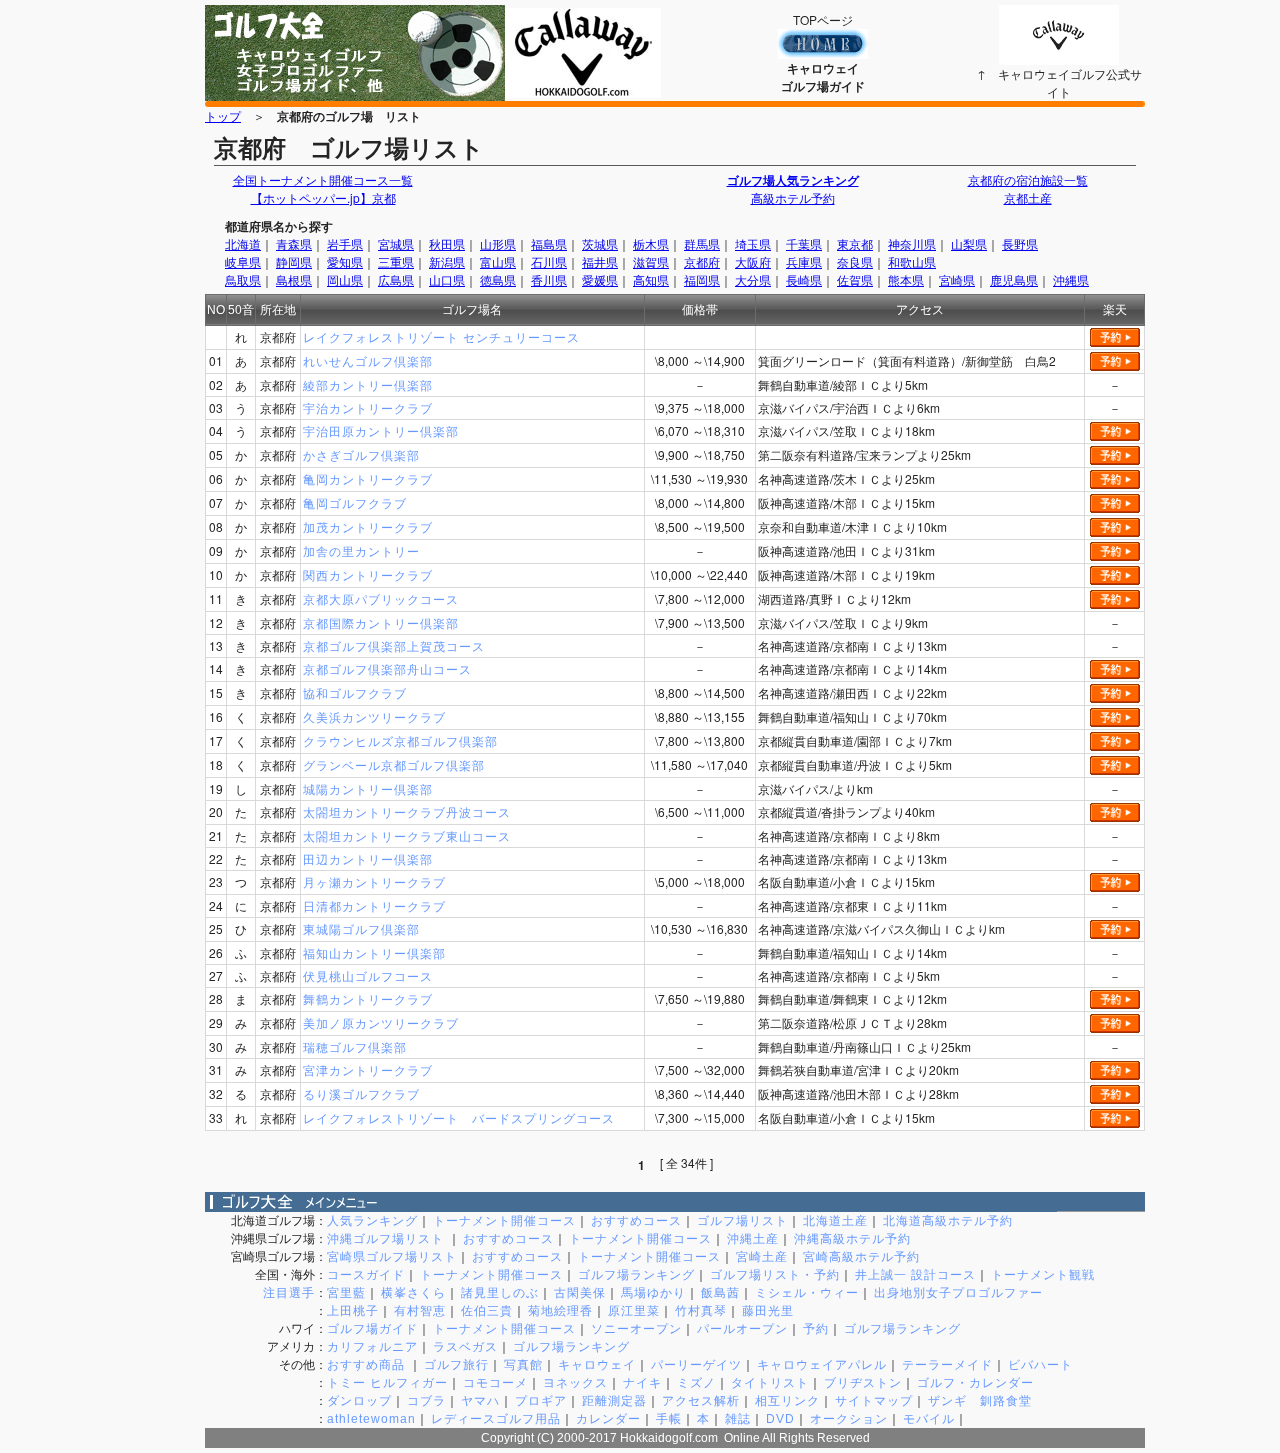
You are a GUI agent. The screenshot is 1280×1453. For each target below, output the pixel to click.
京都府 (702, 261)
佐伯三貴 (487, 1311)
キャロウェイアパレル (822, 1365)
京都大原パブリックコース (381, 598)
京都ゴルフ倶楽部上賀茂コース (394, 645)
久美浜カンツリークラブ (374, 716)
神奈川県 (912, 243)
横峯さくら (413, 1293)
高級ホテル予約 (793, 197)
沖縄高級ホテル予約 (852, 1239)
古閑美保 (580, 1293)
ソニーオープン (636, 1329)
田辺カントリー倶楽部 (368, 858)
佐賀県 (855, 279)
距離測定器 (614, 1401)
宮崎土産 (762, 1257)
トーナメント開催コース (504, 1221)
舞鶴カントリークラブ (368, 998)
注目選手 (289, 1293)
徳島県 (498, 279)
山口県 (447, 279)
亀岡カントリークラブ (368, 478)
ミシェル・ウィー (807, 1293)
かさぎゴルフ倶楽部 (361, 454)
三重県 (396, 261)
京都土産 (1028, 197)
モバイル (929, 1419)
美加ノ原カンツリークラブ (381, 1022)
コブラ (426, 1401)
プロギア (541, 1401)
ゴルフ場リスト (742, 1221)
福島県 (549, 243)
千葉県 (804, 243)
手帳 (669, 1419)
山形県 (498, 243)
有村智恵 (420, 1311)
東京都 (855, 243)
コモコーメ (495, 1383)
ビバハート (1040, 1365)
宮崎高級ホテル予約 (861, 1257)
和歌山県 (912, 261)
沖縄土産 (753, 1239)
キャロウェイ (597, 1365)
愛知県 (345, 261)
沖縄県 (1071, 279)
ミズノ (696, 1383)
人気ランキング (372, 1221)
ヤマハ (480, 1401)
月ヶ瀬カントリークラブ (374, 881)
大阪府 (753, 261)
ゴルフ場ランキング (636, 1275)
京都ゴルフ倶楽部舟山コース (387, 668)
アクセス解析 (701, 1401)
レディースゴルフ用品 (496, 1419)
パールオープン (742, 1329)
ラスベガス (465, 1347)
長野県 (1020, 243)
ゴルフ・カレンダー (975, 1383)
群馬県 (702, 243)
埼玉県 (753, 243)
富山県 (498, 261)
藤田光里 (768, 1311)
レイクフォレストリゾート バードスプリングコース (459, 1117)
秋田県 (447, 243)
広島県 (396, 279)
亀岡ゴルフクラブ (355, 502)
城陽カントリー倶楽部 (368, 788)
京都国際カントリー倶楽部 (381, 622)
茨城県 (600, 243)
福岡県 (702, 279)
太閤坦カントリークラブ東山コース (407, 835)
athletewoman (371, 1419)
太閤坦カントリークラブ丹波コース (407, 811)
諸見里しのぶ (500, 1293)
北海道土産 (835, 1221)
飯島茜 (720, 1293)
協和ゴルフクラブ (355, 692)
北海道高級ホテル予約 (948, 1221)
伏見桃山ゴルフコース (368, 975)
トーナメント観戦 (1043, 1275)
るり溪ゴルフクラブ (361, 1093)
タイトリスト (770, 1383)
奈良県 (855, 261)
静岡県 (294, 261)
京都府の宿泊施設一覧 (1028, 179)
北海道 (243, 243)
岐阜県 (243, 261)
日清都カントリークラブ (374, 905)
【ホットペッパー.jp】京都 (323, 197)
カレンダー (608, 1419)
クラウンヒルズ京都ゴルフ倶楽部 (400, 740)
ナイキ (642, 1383)
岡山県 (345, 279)
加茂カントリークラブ (368, 526)
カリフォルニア (372, 1347)
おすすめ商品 (368, 1365)
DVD (780, 1419)
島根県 (294, 279)
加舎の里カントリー (361, 550)
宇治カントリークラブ (368, 407)
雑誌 (738, 1419)
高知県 (651, 279)
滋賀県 (651, 261)
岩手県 (345, 243)
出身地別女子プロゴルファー (958, 1293)
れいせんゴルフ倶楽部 (368, 360)
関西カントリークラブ (368, 574)
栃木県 (651, 243)
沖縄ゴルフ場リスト (387, 1239)
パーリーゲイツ (696, 1365)
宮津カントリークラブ (368, 1069)
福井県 (600, 261)
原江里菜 (634, 1311)
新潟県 (447, 261)
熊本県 (906, 279)
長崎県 (804, 279)
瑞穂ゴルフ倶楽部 (355, 1046)
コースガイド (366, 1275)
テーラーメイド (947, 1365)
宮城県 (396, 243)
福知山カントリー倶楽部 (374, 952)
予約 (816, 1329)
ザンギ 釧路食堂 (980, 1401)
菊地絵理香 (560, 1311)
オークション (849, 1419)
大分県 (753, 279)
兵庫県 (804, 261)
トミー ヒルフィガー (387, 1383)
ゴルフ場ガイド (372, 1329)
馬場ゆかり (653, 1293)
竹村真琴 (701, 1311)
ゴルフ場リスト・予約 (775, 1275)
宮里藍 (346, 1293)
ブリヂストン (863, 1383)
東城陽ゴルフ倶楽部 (361, 928)
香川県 (549, 279)
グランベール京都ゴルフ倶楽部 (394, 764)
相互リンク (787, 1401)
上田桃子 (353, 1311)
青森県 (294, 243)
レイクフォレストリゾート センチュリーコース (441, 336)
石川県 (549, 261)
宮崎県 (957, 279)
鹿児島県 (1014, 279)
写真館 (523, 1365)
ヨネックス (575, 1383)
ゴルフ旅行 (456, 1365)
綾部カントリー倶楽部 (368, 384)
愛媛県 (600, 279)
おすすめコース (636, 1221)
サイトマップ (874, 1401)
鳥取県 (243, 279)
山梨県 (969, 243)
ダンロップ (359, 1401)
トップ (223, 115)
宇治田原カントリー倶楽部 (381, 430)
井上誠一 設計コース (915, 1275)
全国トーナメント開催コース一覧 (323, 179)
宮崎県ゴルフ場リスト (392, 1257)
